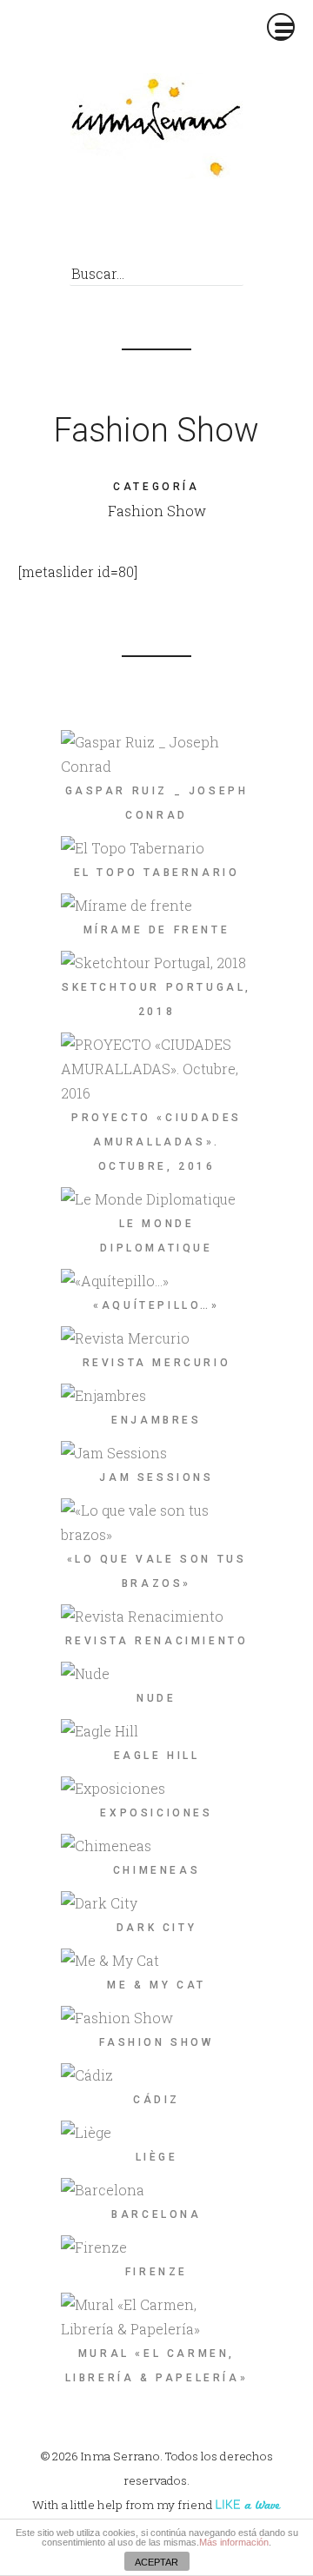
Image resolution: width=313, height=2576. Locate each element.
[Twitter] (147, 228)
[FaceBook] (114, 228)
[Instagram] (211, 228)
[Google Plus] (179, 228)
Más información (234, 2542)
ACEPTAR (156, 2562)
